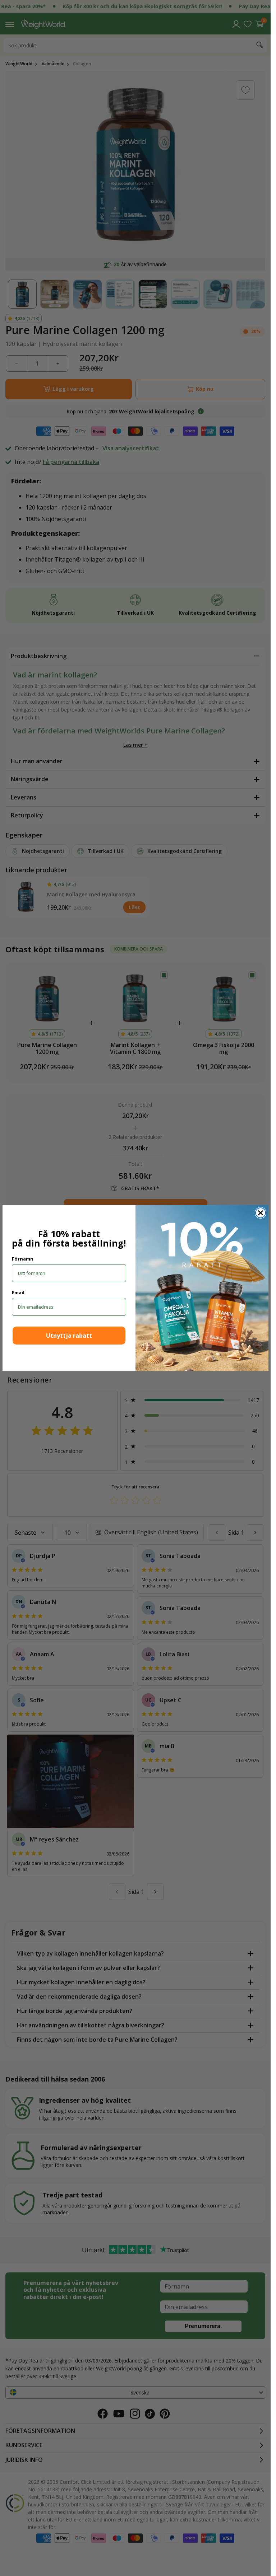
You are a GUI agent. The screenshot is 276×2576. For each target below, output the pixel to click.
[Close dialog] (261, 1213)
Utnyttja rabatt (69, 1336)
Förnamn (23, 1259)
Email (18, 1292)
